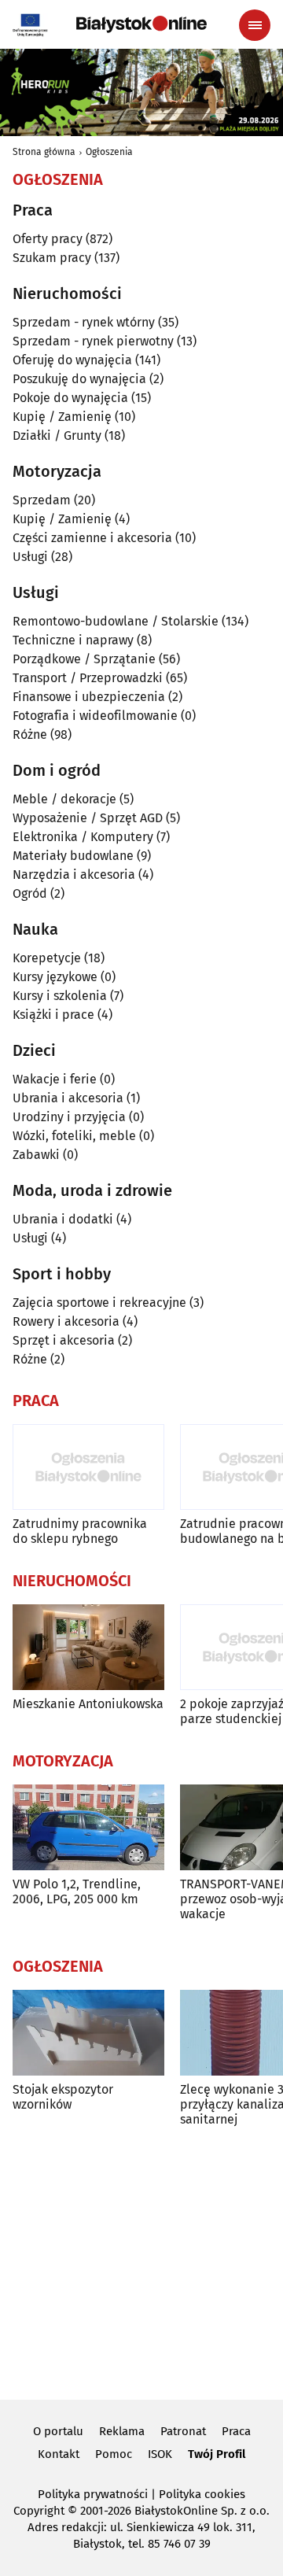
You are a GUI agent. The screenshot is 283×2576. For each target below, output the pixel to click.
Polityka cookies (202, 2494)
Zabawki (36, 1155)
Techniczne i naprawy (73, 640)
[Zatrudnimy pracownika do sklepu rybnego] (88, 1467)
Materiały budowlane (73, 856)
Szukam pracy (52, 258)
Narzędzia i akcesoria (74, 875)
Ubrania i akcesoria (68, 1098)
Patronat (183, 2431)
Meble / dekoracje (64, 799)
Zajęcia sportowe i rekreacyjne (99, 1303)
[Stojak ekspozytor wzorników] (88, 2033)
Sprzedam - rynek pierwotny (93, 341)
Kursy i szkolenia (60, 996)
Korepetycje (47, 958)
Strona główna (44, 152)
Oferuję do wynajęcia (72, 360)
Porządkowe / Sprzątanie (84, 659)
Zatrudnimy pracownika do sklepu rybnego (80, 1531)
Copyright (39, 2511)
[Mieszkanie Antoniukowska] (88, 1647)
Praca (236, 2431)
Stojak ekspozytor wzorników (63, 2097)
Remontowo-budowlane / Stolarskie (116, 621)
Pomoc (114, 2454)
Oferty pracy (48, 239)
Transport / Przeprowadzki (88, 678)
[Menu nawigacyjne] (255, 25)
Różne (30, 734)
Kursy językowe (55, 977)
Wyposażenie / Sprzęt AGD (88, 818)
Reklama (122, 2431)
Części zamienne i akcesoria (92, 538)
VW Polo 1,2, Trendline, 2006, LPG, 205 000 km (77, 1891)
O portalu (58, 2431)
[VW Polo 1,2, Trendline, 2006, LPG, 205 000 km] (88, 1827)
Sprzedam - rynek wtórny (84, 322)
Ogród (30, 893)
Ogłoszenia (109, 152)
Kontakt (59, 2454)
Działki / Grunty (57, 435)
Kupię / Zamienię (62, 417)
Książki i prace (53, 1015)
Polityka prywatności (93, 2494)
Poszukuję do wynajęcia (79, 379)
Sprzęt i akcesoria (64, 1340)
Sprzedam (42, 500)
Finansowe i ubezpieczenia (89, 697)
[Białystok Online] (141, 24)
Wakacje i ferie (55, 1079)
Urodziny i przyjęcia (69, 1117)
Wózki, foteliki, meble (74, 1136)
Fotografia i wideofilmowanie (95, 716)
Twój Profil (217, 2454)
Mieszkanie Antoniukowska (88, 1704)
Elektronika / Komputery (83, 837)
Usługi (30, 557)
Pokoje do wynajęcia (70, 398)
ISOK (160, 2454)
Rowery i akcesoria (66, 1321)
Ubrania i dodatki (63, 1219)
